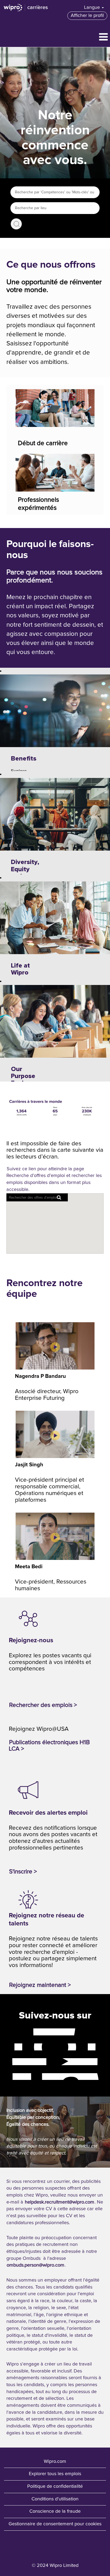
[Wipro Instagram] (9, 2047)
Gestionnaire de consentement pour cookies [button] (55, 2524)
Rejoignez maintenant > (40, 1985)
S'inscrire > (23, 1872)
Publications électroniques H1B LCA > (49, 1746)
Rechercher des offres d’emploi (16, 224)
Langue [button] (93, 8)
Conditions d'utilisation (55, 2499)
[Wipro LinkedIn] (9, 2076)
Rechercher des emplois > (43, 1705)
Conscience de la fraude (55, 2511)
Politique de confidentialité (55, 2486)
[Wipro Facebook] (9, 2032)
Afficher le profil (87, 16)
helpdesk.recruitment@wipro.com (60, 2202)
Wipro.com (55, 2461)
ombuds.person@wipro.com (36, 2265)
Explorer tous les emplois (55, 2474)
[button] (55, 37)
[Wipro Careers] (26, 8)
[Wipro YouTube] (9, 2061)
